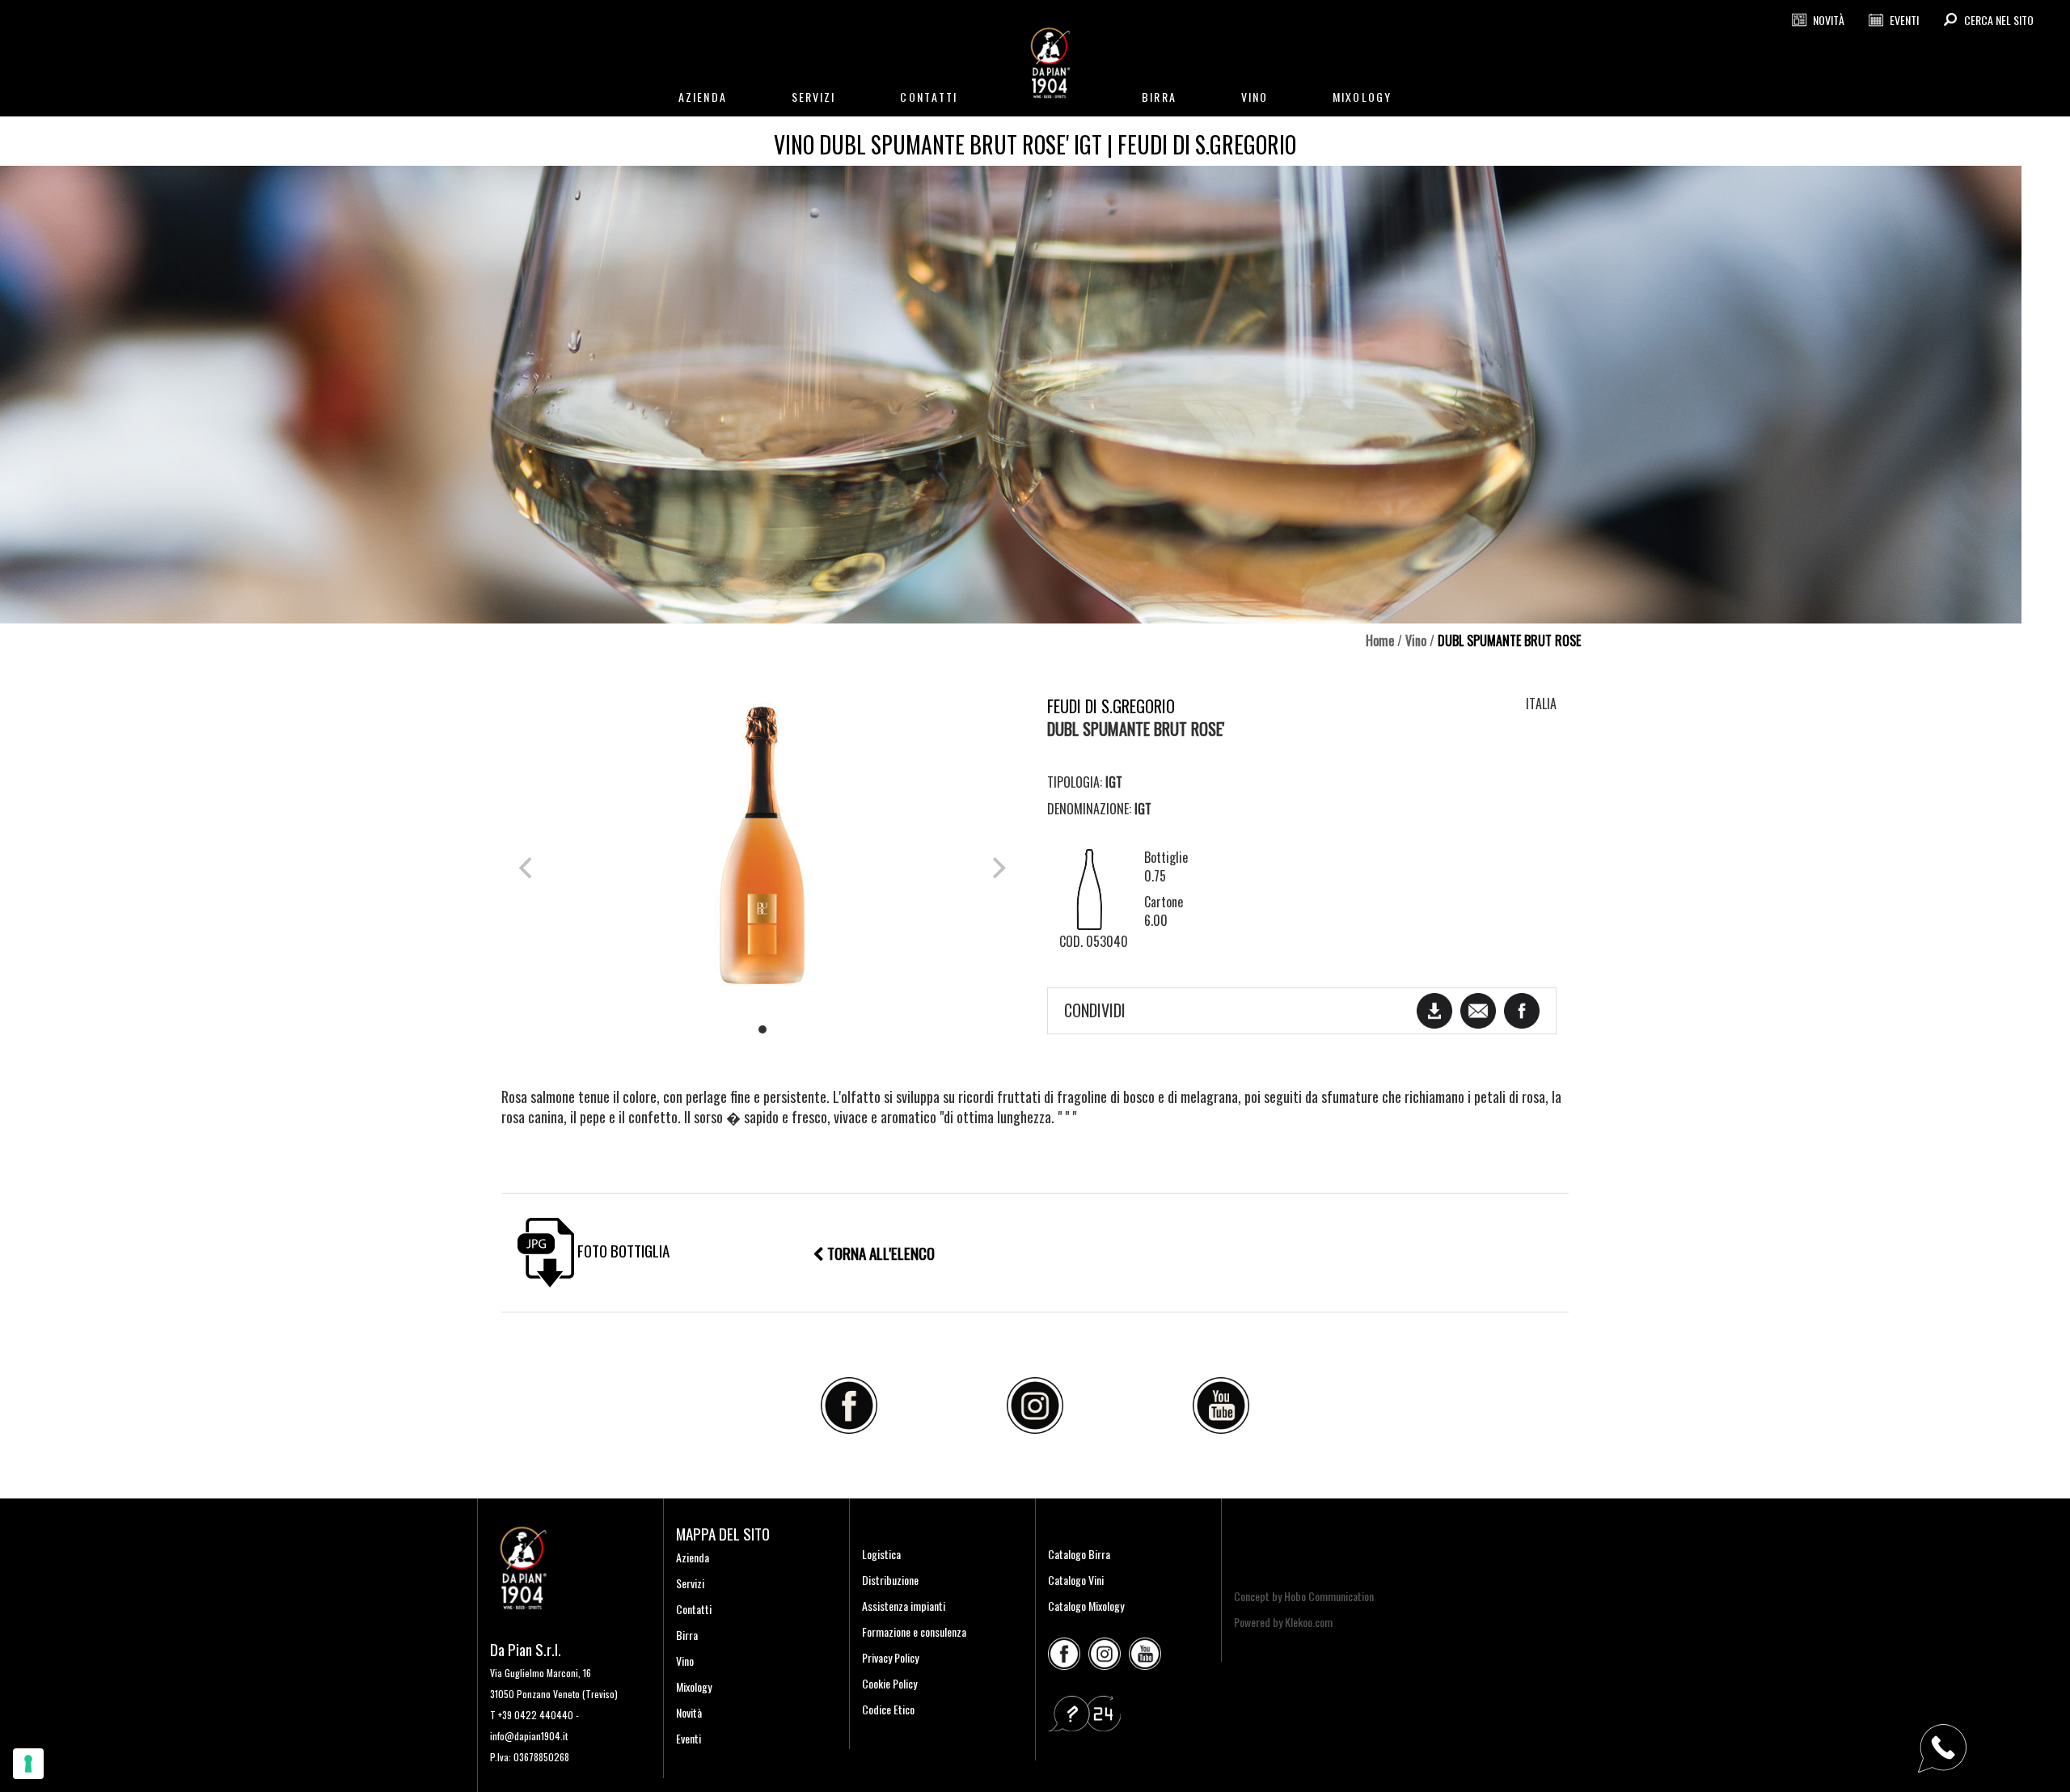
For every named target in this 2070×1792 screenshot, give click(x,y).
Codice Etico (888, 1709)
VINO (1255, 97)
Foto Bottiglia (622, 1250)
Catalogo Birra (1079, 1554)
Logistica (881, 1554)
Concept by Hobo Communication (1304, 1596)
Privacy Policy (890, 1657)
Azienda (693, 1557)
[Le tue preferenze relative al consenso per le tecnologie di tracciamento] (28, 1764)
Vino (1416, 640)
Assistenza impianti (904, 1606)
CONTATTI (929, 97)
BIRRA (1159, 97)
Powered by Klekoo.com (1283, 1622)
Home (1380, 640)
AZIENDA (703, 97)
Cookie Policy (889, 1683)
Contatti (694, 1609)
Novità (689, 1712)
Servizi (690, 1583)
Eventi (689, 1738)
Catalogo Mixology (1086, 1606)
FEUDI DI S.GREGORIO (1111, 706)
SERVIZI (814, 97)
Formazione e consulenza (914, 1631)
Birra (687, 1635)
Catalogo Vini (1076, 1580)
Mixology (694, 1686)
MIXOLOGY (1362, 97)
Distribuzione (890, 1580)
